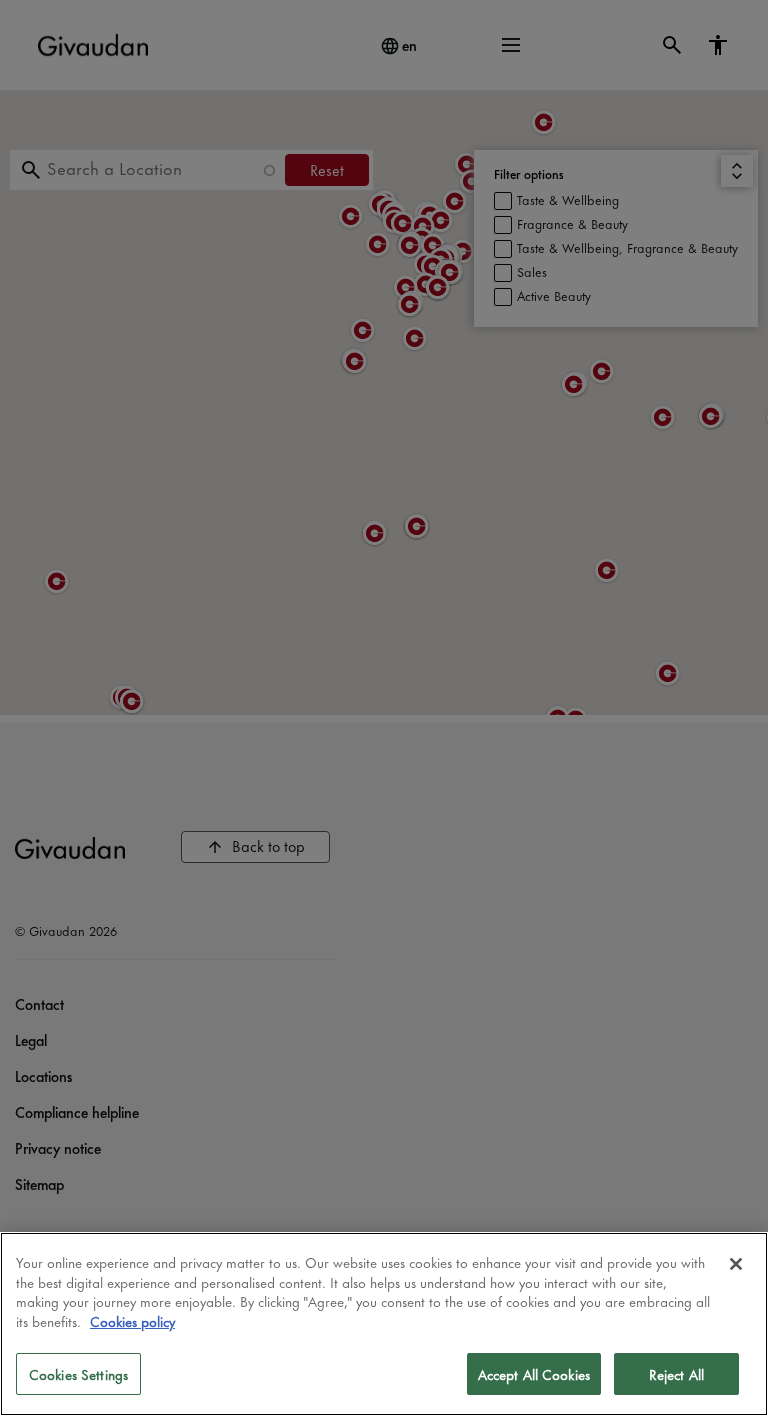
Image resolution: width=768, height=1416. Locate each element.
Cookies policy (132, 1320)
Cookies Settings (78, 1373)
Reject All (676, 1373)
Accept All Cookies (534, 1373)
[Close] (736, 1264)
